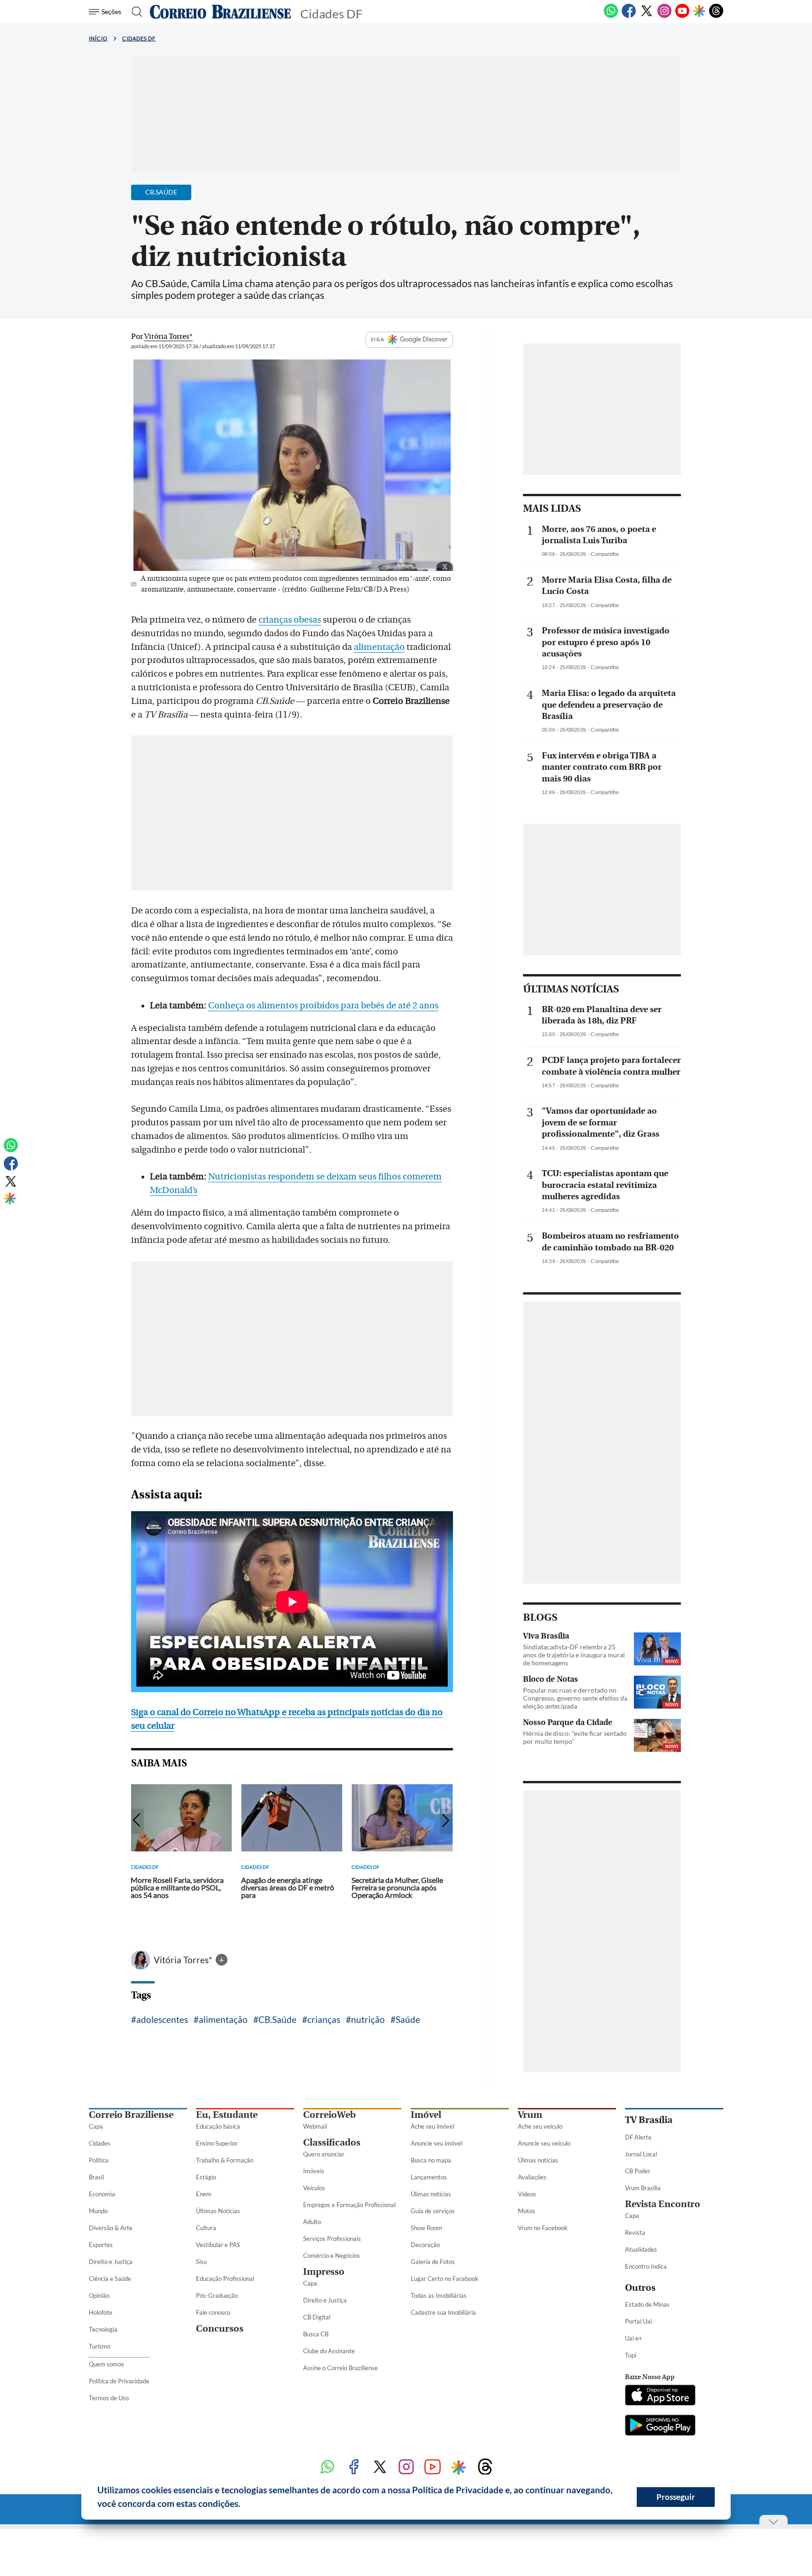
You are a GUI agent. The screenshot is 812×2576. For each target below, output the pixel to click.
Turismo (100, 2346)
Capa (96, 2126)
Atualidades (641, 2249)
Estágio (206, 2177)
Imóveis (314, 2171)
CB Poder (638, 2171)
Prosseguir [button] (676, 2497)
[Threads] (716, 16)
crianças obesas (290, 620)
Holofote (101, 2312)
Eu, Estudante (227, 2115)
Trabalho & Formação (225, 2160)
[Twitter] (647, 16)
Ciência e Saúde (110, 2279)
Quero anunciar (324, 2154)
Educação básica (218, 2126)
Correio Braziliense (131, 2115)
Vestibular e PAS (218, 2245)
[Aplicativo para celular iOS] (660, 2396)
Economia (102, 2194)
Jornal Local (641, 2154)
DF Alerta (638, 2137)
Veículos (314, 2188)
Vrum (530, 2115)
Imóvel (426, 2115)
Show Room (426, 2228)
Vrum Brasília (643, 2188)
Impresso (324, 2272)
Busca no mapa (431, 2160)
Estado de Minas (647, 2304)
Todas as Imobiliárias (439, 2295)
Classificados (332, 2143)
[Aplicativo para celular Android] (660, 2426)
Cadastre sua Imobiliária (443, 2312)
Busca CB (316, 2334)
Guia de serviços (433, 2211)
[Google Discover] (699, 12)
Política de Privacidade (119, 2381)
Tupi (631, 2355)
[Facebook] (629, 16)
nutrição (368, 2019)
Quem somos (106, 2364)
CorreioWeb (329, 2115)
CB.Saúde (277, 2019)
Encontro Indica (646, 2266)
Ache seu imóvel (433, 2126)
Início (98, 38)
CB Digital (317, 2317)
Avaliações (532, 2177)
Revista (635, 2233)
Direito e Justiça (111, 2262)
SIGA (378, 339)
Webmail (315, 2126)
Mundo (98, 2211)
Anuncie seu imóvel (437, 2143)
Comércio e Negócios (332, 2256)
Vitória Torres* (184, 1960)
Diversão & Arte (111, 2228)
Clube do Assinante (329, 2351)
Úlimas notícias (431, 2194)
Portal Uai (638, 2321)
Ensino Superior (217, 2143)
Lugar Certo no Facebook (445, 2279)
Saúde (408, 2019)
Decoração (425, 2245)
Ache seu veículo (540, 2126)
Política (99, 2160)
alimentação (379, 647)
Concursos (220, 2329)
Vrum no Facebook (543, 2228)
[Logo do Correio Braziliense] (220, 12)
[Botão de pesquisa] (134, 12)
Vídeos (527, 2194)
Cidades (100, 2143)
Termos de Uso (109, 2398)
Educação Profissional (225, 2279)
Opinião (99, 2295)
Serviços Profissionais (332, 2239)
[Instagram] (664, 16)
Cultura (206, 2228)
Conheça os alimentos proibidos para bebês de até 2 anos (323, 1006)
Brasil (96, 2177)
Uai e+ (634, 2338)
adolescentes (162, 2019)
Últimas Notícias (218, 2211)
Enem (204, 2194)
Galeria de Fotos (433, 2262)
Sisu (201, 2262)
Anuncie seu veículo (544, 2143)
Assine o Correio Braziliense (340, 2368)
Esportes (101, 2245)
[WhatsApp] (611, 16)
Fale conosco (213, 2312)
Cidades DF (139, 38)
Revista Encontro (663, 2204)
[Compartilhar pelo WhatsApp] (648, 557)
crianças (324, 2019)
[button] (244, 2505)
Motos (527, 2211)
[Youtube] (682, 16)
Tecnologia (103, 2329)
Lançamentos (429, 2177)
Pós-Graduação (217, 2295)
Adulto (312, 2222)
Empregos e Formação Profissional (349, 2205)
